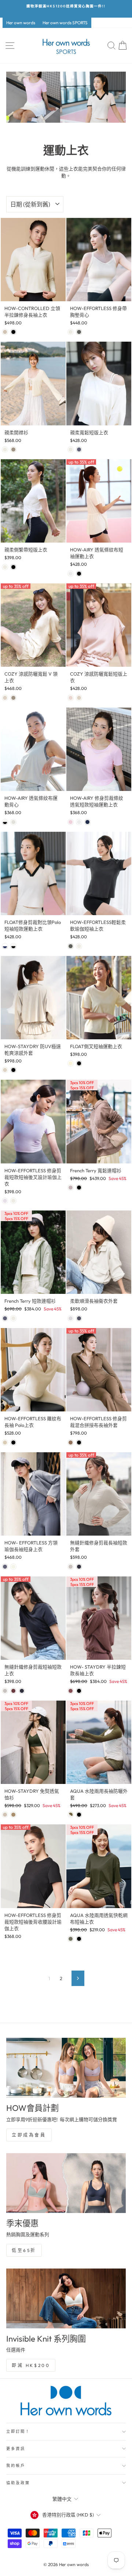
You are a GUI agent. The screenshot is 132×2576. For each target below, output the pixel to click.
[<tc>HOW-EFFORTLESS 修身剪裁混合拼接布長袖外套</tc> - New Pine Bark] (71, 1442)
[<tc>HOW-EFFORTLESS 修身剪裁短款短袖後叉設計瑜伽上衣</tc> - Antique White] (13, 1201)
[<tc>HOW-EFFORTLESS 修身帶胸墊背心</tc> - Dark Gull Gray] (79, 332)
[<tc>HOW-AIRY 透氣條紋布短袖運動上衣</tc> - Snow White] (71, 574)
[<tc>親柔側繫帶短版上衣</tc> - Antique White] (5, 567)
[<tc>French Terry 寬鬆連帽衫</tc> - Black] (79, 1188)
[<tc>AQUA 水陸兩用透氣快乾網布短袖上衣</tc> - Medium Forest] (71, 1939)
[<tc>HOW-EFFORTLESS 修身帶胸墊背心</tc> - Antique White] (71, 332)
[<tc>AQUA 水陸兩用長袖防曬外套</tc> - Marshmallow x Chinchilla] (71, 1815)
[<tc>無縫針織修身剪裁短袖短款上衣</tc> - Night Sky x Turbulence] (22, 1691)
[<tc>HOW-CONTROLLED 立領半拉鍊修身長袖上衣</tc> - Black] (13, 332)
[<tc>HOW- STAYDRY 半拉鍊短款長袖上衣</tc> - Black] (79, 1691)
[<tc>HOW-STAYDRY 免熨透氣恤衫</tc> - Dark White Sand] (5, 1815)
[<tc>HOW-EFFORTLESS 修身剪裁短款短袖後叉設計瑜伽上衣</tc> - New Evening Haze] (5, 1201)
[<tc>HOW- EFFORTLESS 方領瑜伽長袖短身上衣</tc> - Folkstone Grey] (5, 1567)
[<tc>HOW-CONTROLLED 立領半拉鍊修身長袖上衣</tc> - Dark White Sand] (5, 332)
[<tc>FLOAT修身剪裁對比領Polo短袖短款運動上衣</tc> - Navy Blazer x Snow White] (5, 946)
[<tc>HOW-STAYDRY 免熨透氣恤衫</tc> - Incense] (13, 1815)
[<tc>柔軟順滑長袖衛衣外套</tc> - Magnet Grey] (79, 1318)
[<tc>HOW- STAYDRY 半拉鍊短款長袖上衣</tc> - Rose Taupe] (71, 1691)
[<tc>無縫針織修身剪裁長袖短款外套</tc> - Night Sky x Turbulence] (79, 1567)
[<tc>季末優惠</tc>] (66, 2183)
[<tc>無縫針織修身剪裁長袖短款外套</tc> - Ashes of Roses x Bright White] (71, 1567)
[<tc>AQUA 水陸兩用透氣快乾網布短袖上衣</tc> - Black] (79, 1939)
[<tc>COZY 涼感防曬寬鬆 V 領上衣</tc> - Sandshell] (5, 698)
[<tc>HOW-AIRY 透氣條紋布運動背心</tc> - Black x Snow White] (5, 822)
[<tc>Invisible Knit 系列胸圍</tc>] (66, 2298)
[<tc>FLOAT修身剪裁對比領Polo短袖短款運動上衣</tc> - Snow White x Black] (13, 946)
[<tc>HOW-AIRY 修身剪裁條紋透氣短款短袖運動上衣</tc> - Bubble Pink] (71, 822)
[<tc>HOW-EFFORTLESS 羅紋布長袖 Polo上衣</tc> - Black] (13, 1442)
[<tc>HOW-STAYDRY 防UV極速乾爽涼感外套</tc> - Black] (13, 1070)
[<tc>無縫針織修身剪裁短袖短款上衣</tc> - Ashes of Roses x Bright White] (5, 1691)
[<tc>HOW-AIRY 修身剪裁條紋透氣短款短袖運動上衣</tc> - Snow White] (79, 822)
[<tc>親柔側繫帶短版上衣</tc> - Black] (13, 567)
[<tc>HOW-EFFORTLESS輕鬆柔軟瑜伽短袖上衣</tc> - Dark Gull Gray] (71, 946)
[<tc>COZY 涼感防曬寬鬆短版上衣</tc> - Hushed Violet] (71, 698)
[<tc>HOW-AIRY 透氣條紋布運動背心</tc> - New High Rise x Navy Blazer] (13, 822)
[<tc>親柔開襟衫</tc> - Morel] (13, 449)
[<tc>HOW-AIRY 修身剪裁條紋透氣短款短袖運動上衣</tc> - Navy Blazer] (87, 822)
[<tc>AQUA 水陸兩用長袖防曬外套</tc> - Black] (79, 1815)
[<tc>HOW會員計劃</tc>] (66, 2068)
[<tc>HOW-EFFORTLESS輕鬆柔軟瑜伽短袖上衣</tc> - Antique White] (79, 946)
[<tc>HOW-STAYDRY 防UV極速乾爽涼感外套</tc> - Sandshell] (5, 1070)
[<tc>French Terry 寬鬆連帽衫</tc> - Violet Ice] (71, 1188)
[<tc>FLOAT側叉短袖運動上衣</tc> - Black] (79, 1063)
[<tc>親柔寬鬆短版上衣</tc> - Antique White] (71, 449)
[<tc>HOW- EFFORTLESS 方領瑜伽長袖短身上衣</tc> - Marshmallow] (13, 1567)
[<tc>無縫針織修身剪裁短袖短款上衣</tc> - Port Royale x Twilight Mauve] (13, 1691)
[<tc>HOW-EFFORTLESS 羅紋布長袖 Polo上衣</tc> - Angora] (5, 1442)
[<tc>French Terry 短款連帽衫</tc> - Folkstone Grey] (5, 1318)
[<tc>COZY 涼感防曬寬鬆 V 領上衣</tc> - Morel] (13, 698)
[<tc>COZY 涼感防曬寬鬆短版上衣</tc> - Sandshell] (79, 698)
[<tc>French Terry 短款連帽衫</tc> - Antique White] (13, 1318)
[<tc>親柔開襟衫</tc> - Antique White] (5, 449)
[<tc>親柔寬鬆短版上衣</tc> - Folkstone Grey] (79, 449)
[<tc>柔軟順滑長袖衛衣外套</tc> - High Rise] (71, 1318)
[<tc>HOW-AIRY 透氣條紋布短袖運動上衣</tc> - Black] (79, 574)
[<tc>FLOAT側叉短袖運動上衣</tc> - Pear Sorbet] (71, 1063)
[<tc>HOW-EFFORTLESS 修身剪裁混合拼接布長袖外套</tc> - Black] (79, 1442)
